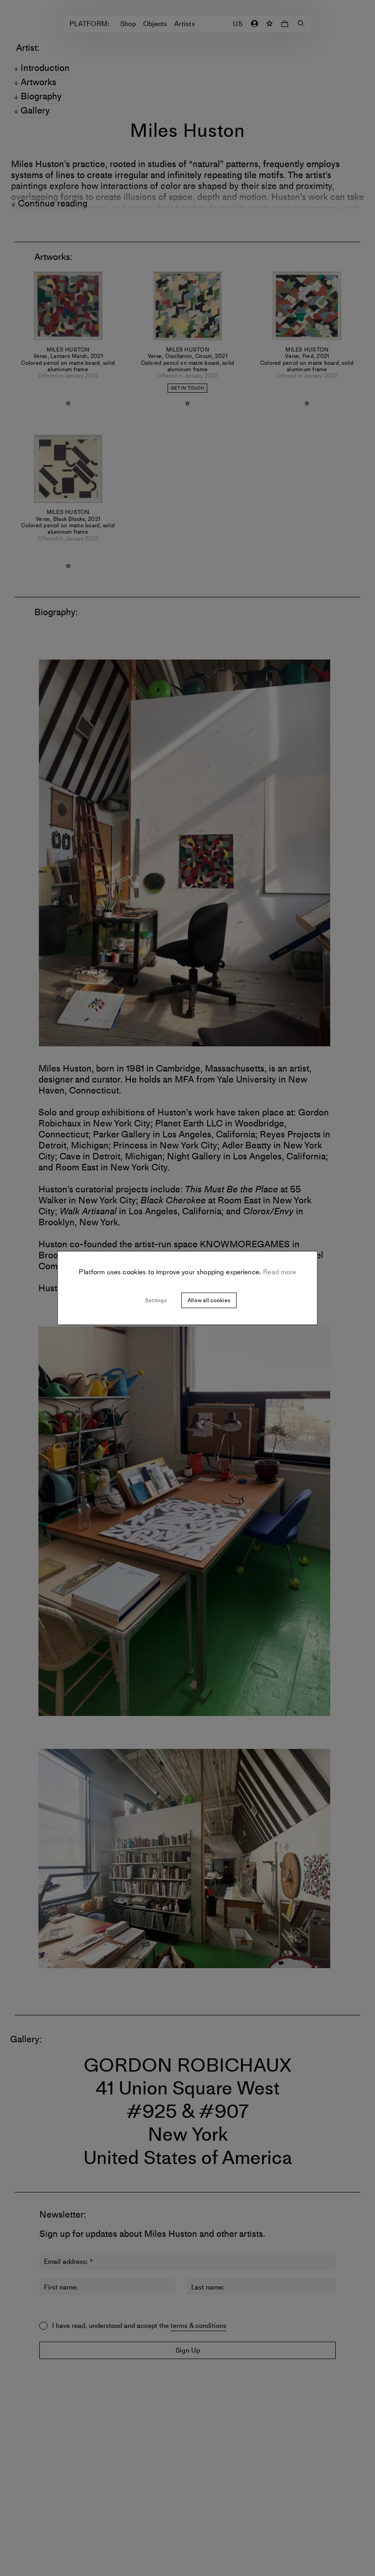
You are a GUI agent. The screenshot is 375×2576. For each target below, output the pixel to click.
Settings (156, 1300)
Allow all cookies (209, 1300)
